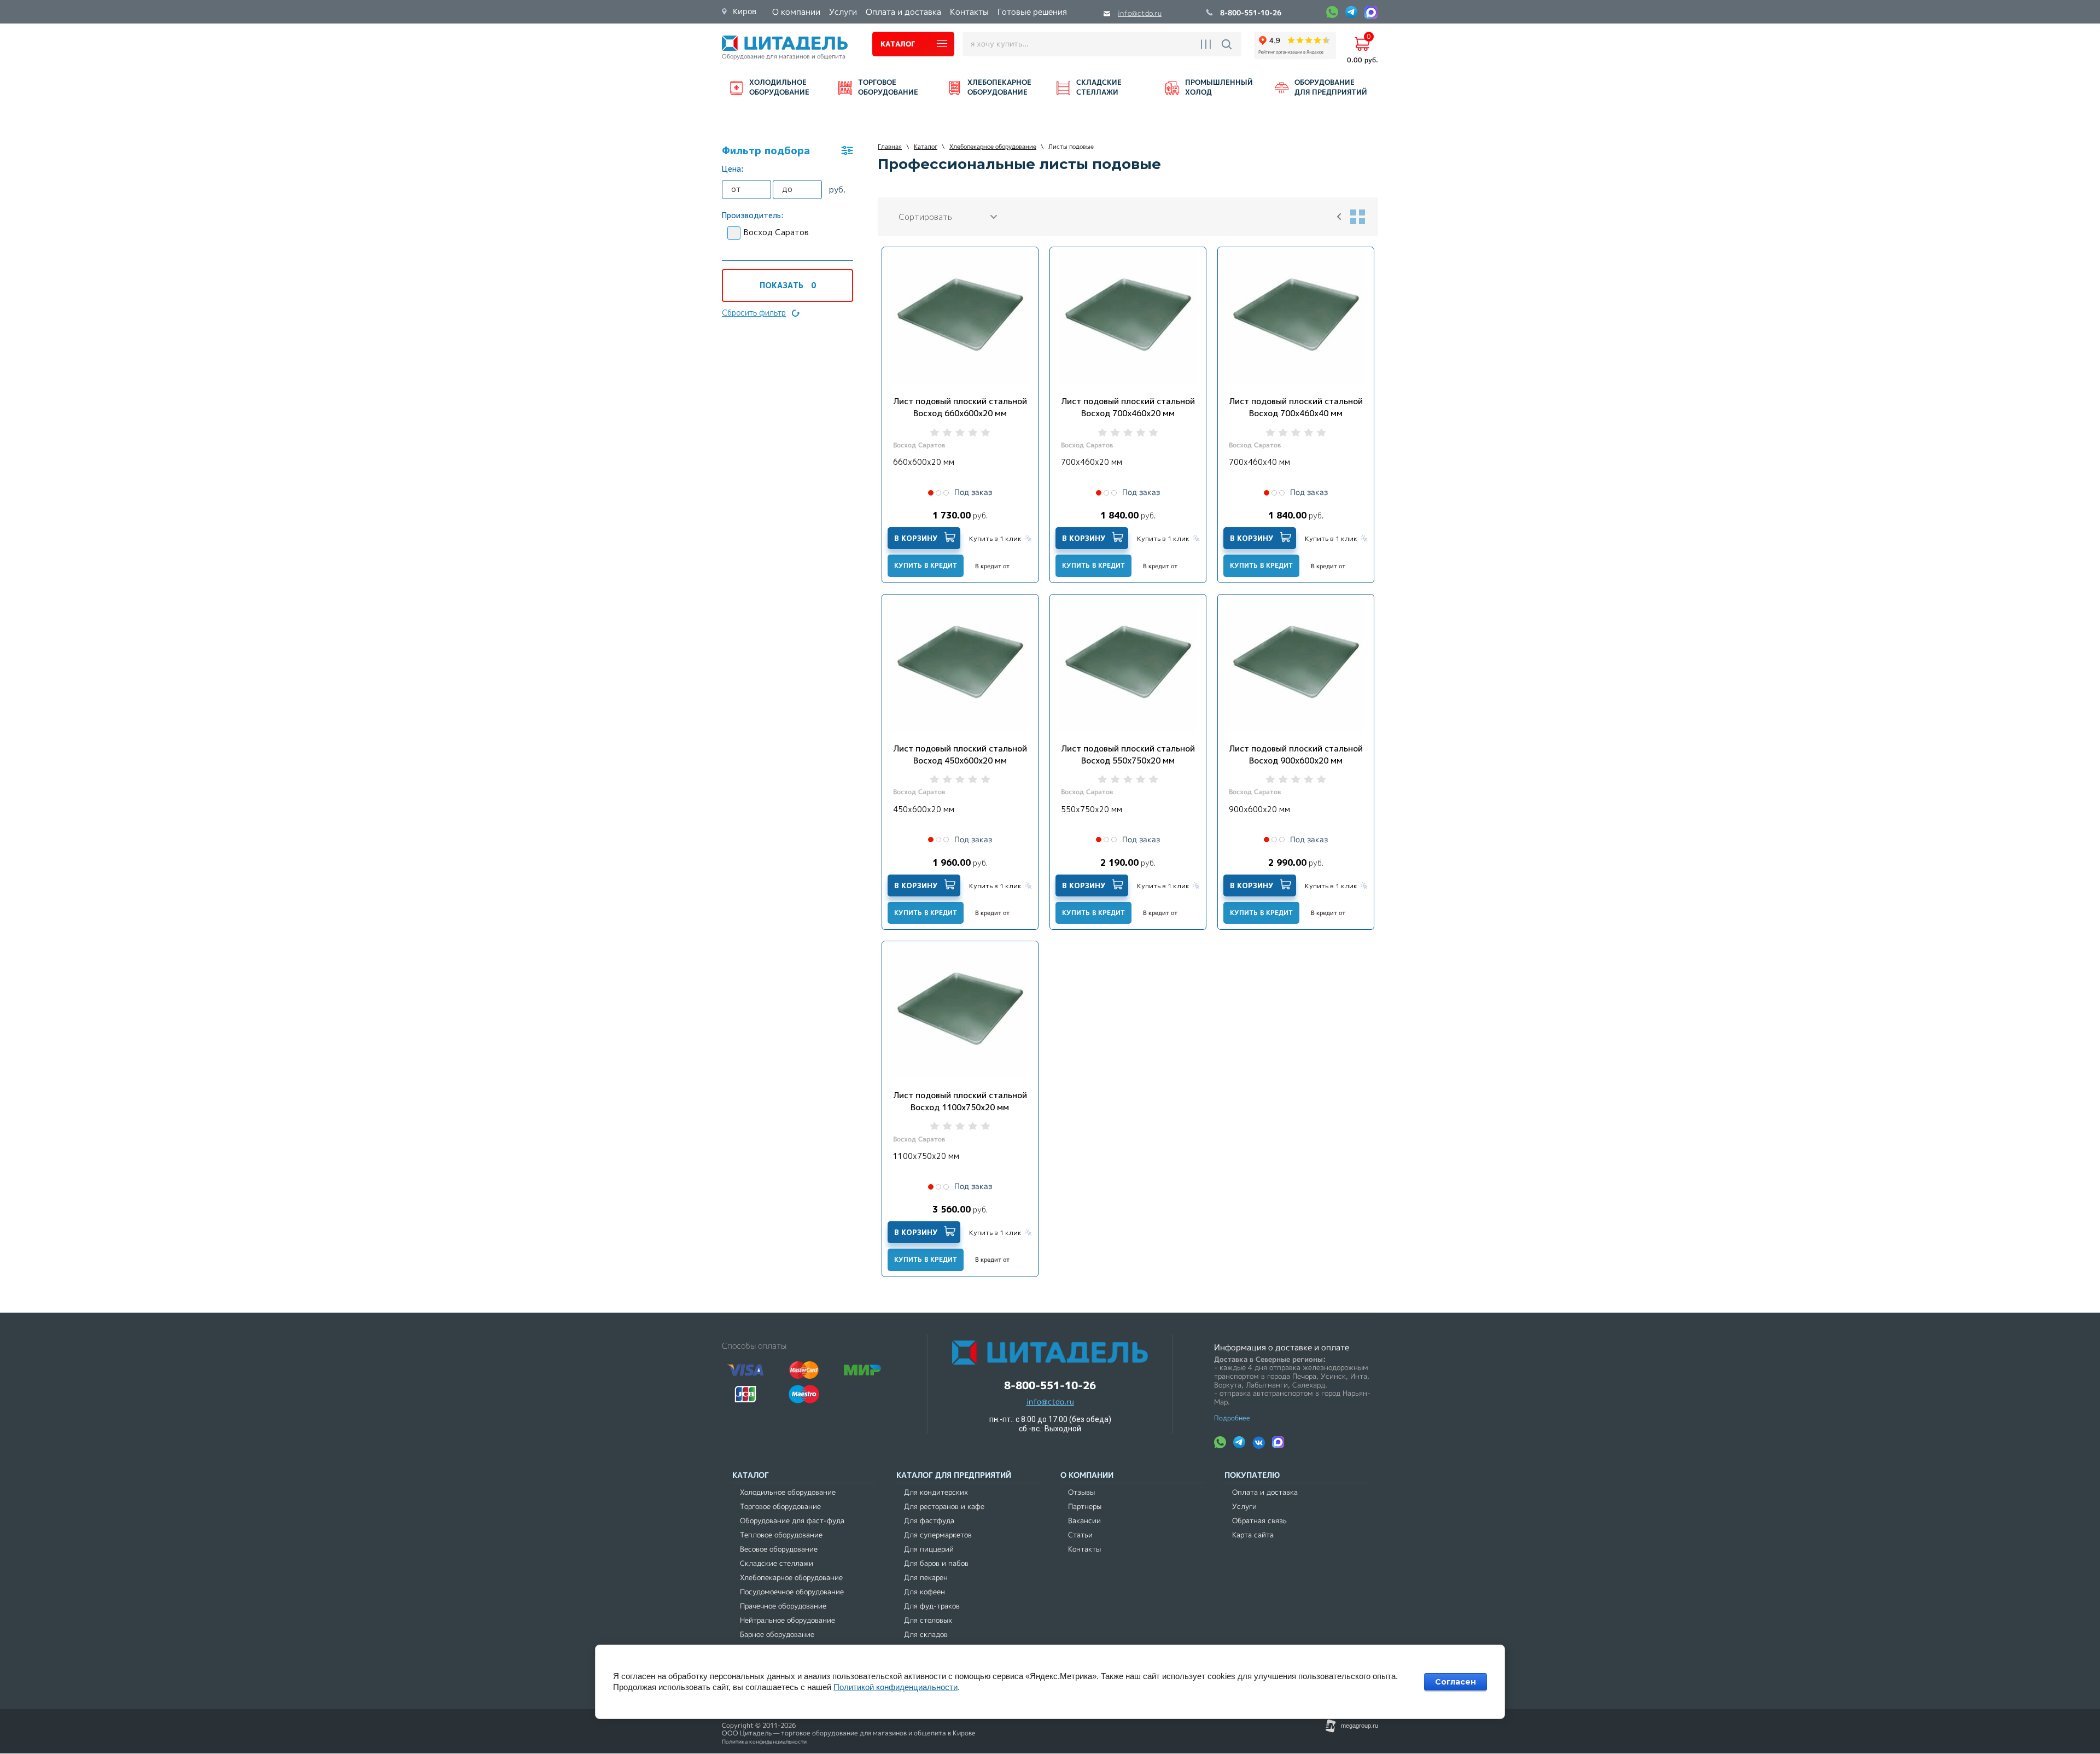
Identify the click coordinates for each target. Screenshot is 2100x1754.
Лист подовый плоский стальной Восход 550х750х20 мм (1128, 754)
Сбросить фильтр (754, 313)
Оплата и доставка (1265, 1492)
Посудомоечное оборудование (792, 1592)
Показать (788, 285)
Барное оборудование (777, 1634)
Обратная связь (1259, 1521)
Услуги (1244, 1507)
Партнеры (1085, 1507)
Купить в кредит (926, 565)
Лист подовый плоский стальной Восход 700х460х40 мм (1296, 407)
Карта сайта (1253, 1535)
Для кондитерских (936, 1492)
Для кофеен (924, 1592)
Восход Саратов (776, 232)
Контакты (1084, 1549)
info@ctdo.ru (1140, 13)
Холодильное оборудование (788, 1492)
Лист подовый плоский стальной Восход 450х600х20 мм (960, 754)
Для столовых (928, 1620)
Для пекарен (926, 1578)
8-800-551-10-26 (1251, 13)
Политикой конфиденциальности (896, 1687)
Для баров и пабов (936, 1563)
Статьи (1080, 1535)
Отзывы (1081, 1492)
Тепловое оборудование (781, 1535)
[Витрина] (1357, 217)
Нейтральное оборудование (787, 1620)
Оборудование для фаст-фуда (792, 1521)
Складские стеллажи (777, 1563)
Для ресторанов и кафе (944, 1507)
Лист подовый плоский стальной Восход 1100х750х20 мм (960, 1101)
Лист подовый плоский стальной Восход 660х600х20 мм (960, 407)
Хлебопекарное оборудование (791, 1578)
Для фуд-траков (932, 1606)
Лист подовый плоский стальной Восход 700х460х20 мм (1128, 407)
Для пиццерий (929, 1549)
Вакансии (1084, 1521)
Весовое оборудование (779, 1549)
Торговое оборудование (780, 1507)
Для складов (926, 1634)
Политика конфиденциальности (764, 1742)
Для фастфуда (929, 1521)
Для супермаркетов (938, 1535)
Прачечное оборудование (783, 1606)
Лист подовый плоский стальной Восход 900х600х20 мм (1296, 754)
